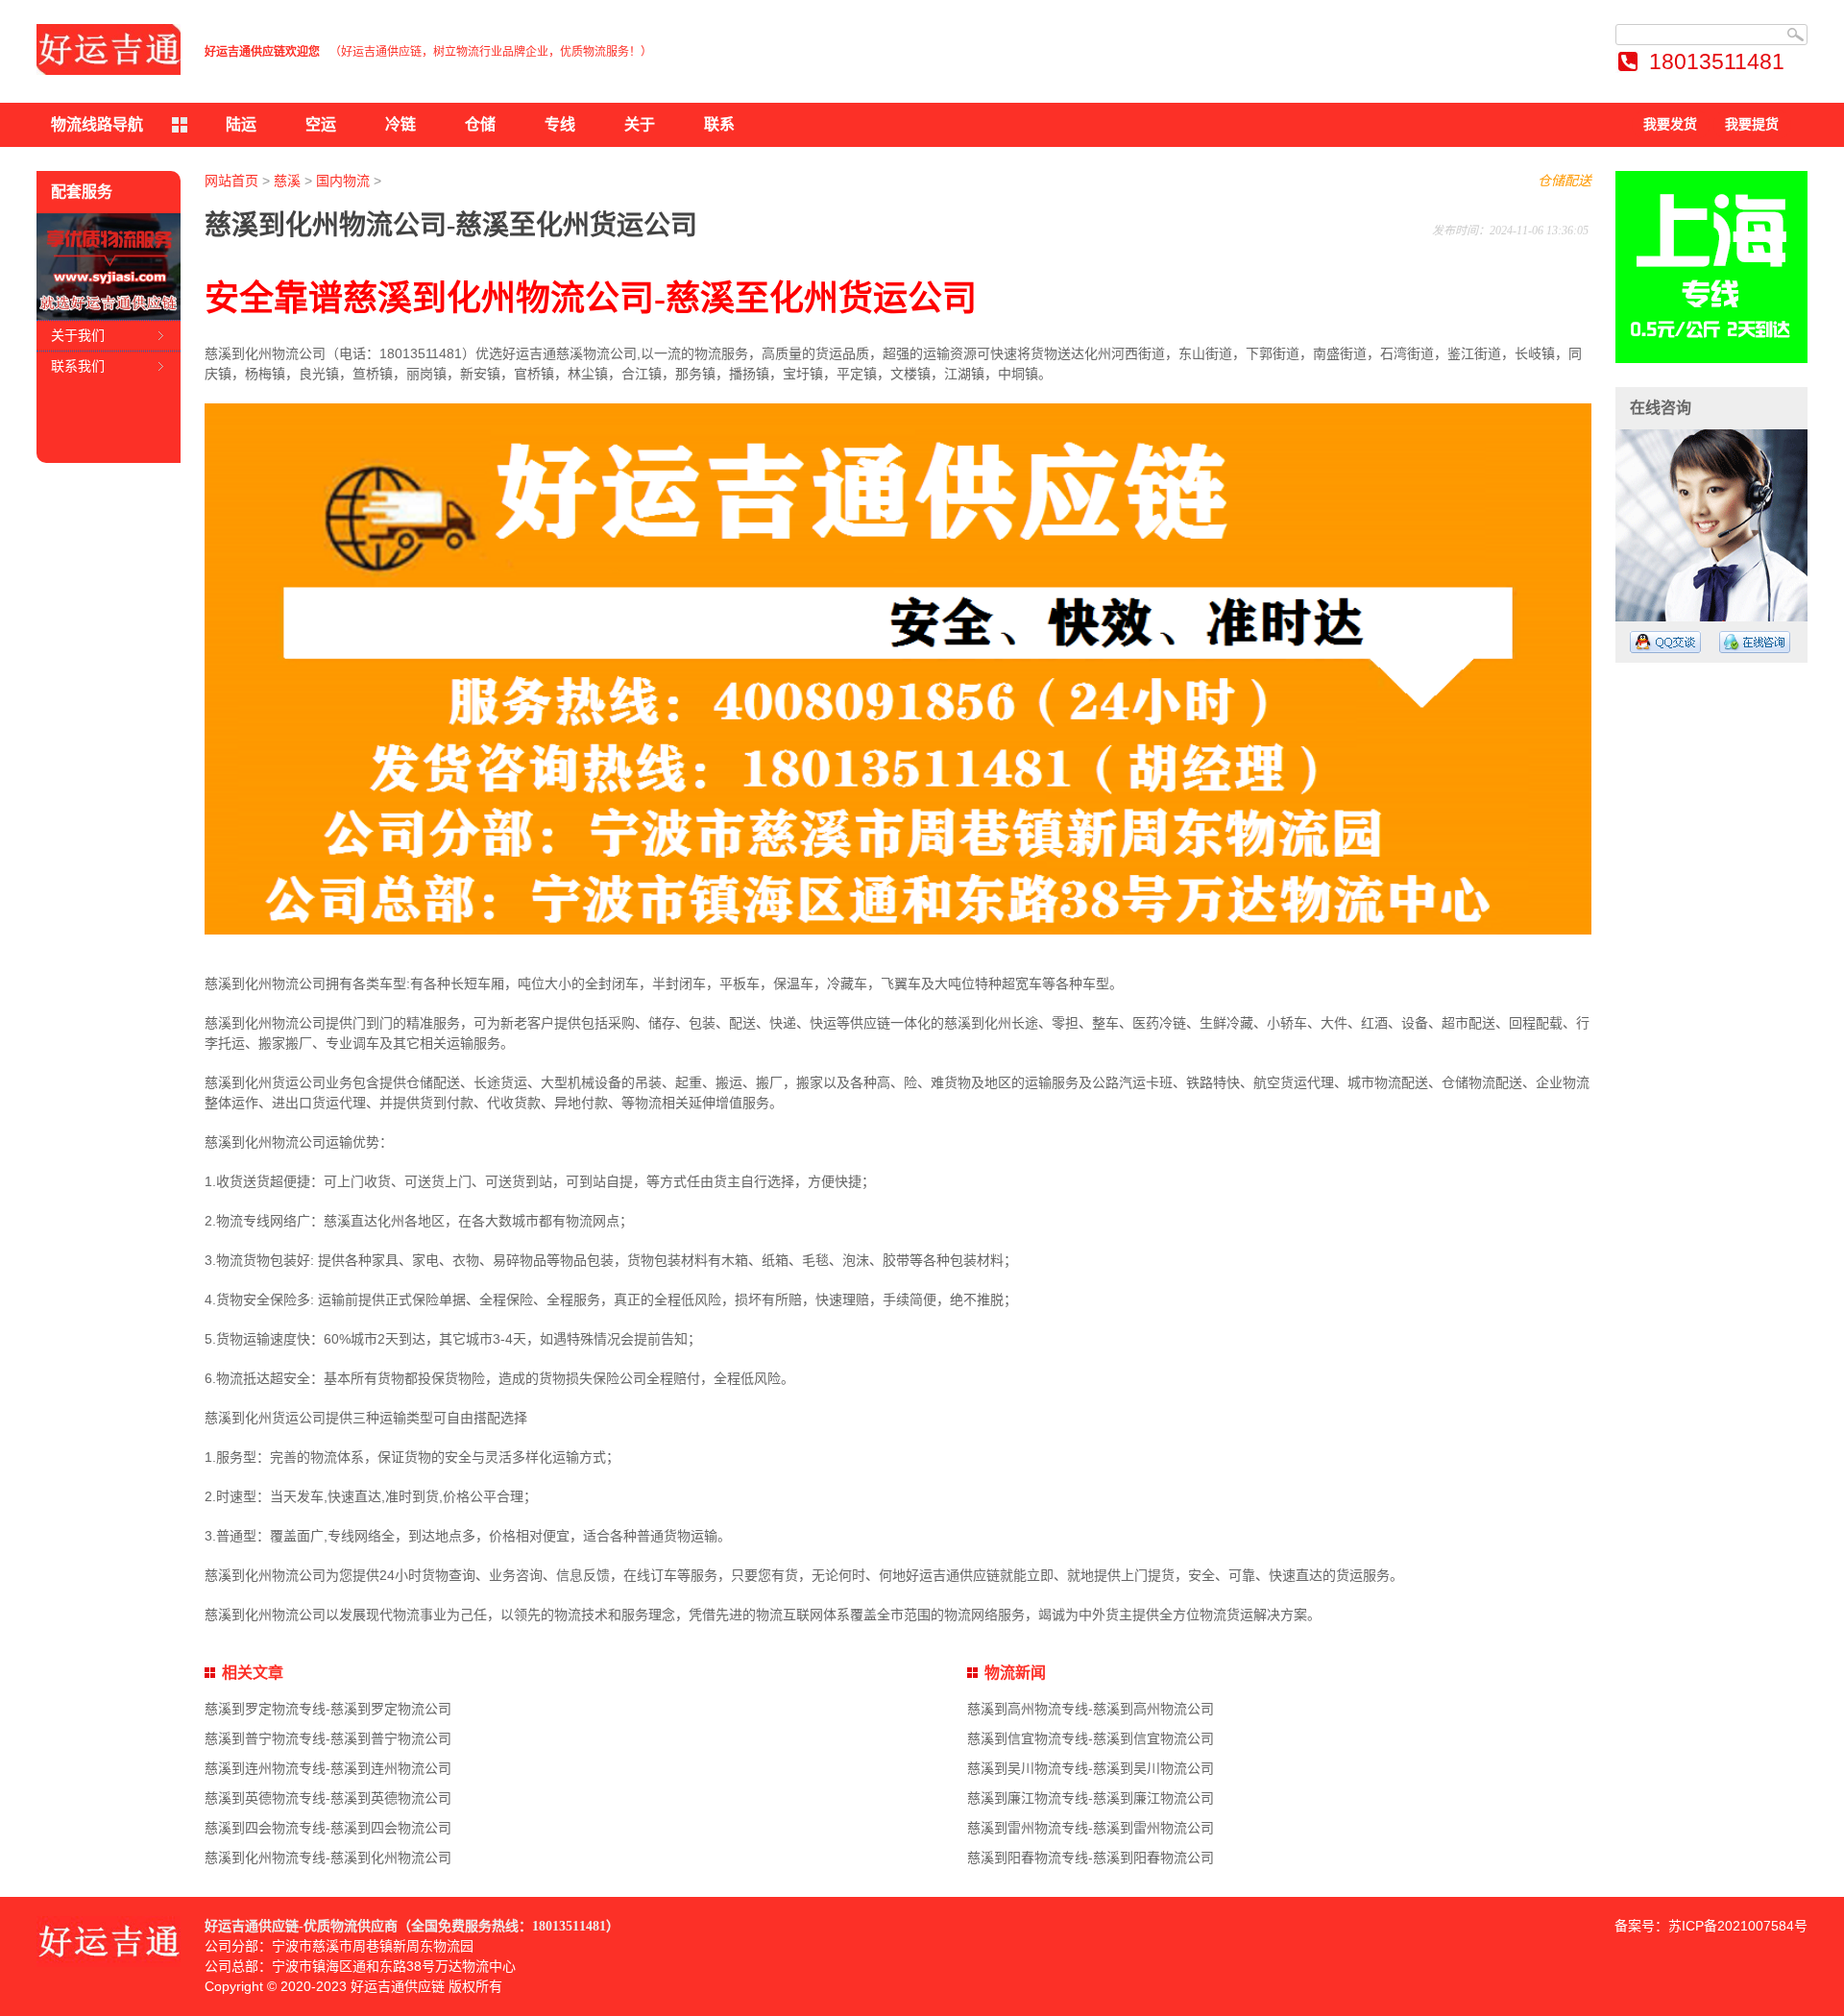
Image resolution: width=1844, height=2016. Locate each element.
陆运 (241, 124)
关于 (640, 124)
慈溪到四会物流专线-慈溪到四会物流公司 (328, 1828)
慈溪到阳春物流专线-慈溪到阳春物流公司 (1091, 1858)
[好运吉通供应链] (109, 49)
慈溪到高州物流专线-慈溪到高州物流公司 (1091, 1709)
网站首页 (231, 181)
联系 (719, 124)
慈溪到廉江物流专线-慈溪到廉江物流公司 (1091, 1798)
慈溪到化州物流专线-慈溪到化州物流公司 (328, 1858)
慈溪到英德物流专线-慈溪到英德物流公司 (328, 1798)
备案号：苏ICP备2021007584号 (1711, 1926)
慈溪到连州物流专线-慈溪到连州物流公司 (328, 1768)
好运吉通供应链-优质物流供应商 (301, 1926)
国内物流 (343, 181)
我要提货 (1752, 124)
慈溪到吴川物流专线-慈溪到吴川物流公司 (1091, 1768)
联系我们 (78, 366)
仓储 (480, 124)
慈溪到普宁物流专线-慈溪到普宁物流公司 (328, 1738)
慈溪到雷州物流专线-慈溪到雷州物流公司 (1091, 1828)
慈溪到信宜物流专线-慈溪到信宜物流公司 (1091, 1738)
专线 (560, 124)
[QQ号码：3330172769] (1665, 642)
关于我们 (78, 335)
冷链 (400, 124)
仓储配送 (1565, 181)
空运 (321, 124)
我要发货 (1670, 124)
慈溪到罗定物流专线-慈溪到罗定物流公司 (328, 1709)
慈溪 (287, 181)
